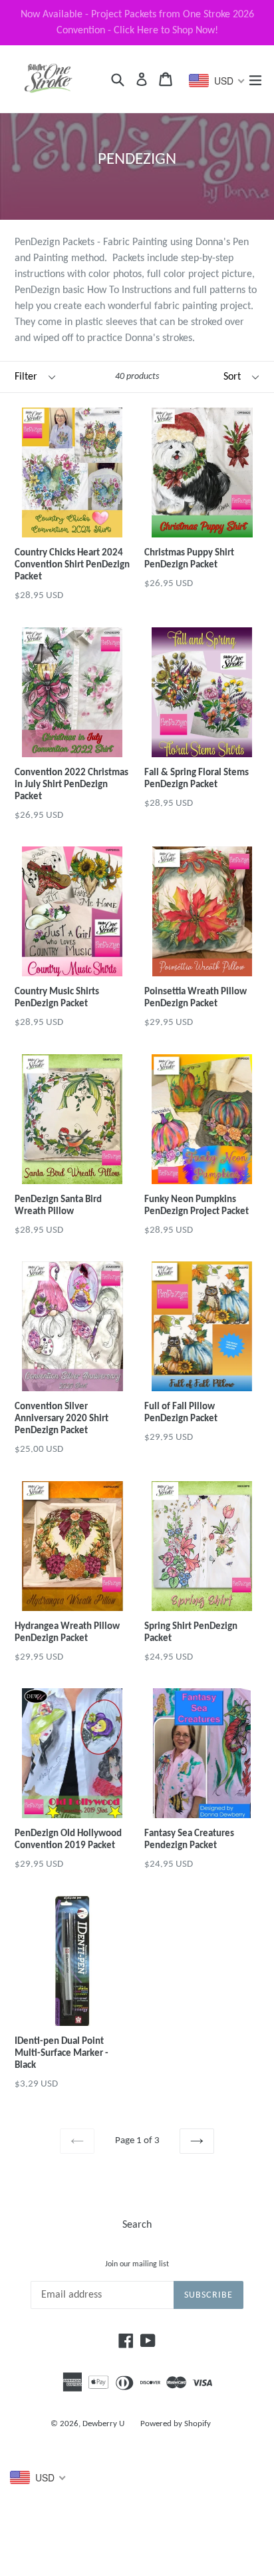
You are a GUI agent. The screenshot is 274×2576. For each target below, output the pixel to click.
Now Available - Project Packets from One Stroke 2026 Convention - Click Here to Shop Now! (137, 23)
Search (137, 2225)
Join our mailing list (137, 2264)
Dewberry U (103, 2424)
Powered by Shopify (176, 2424)
